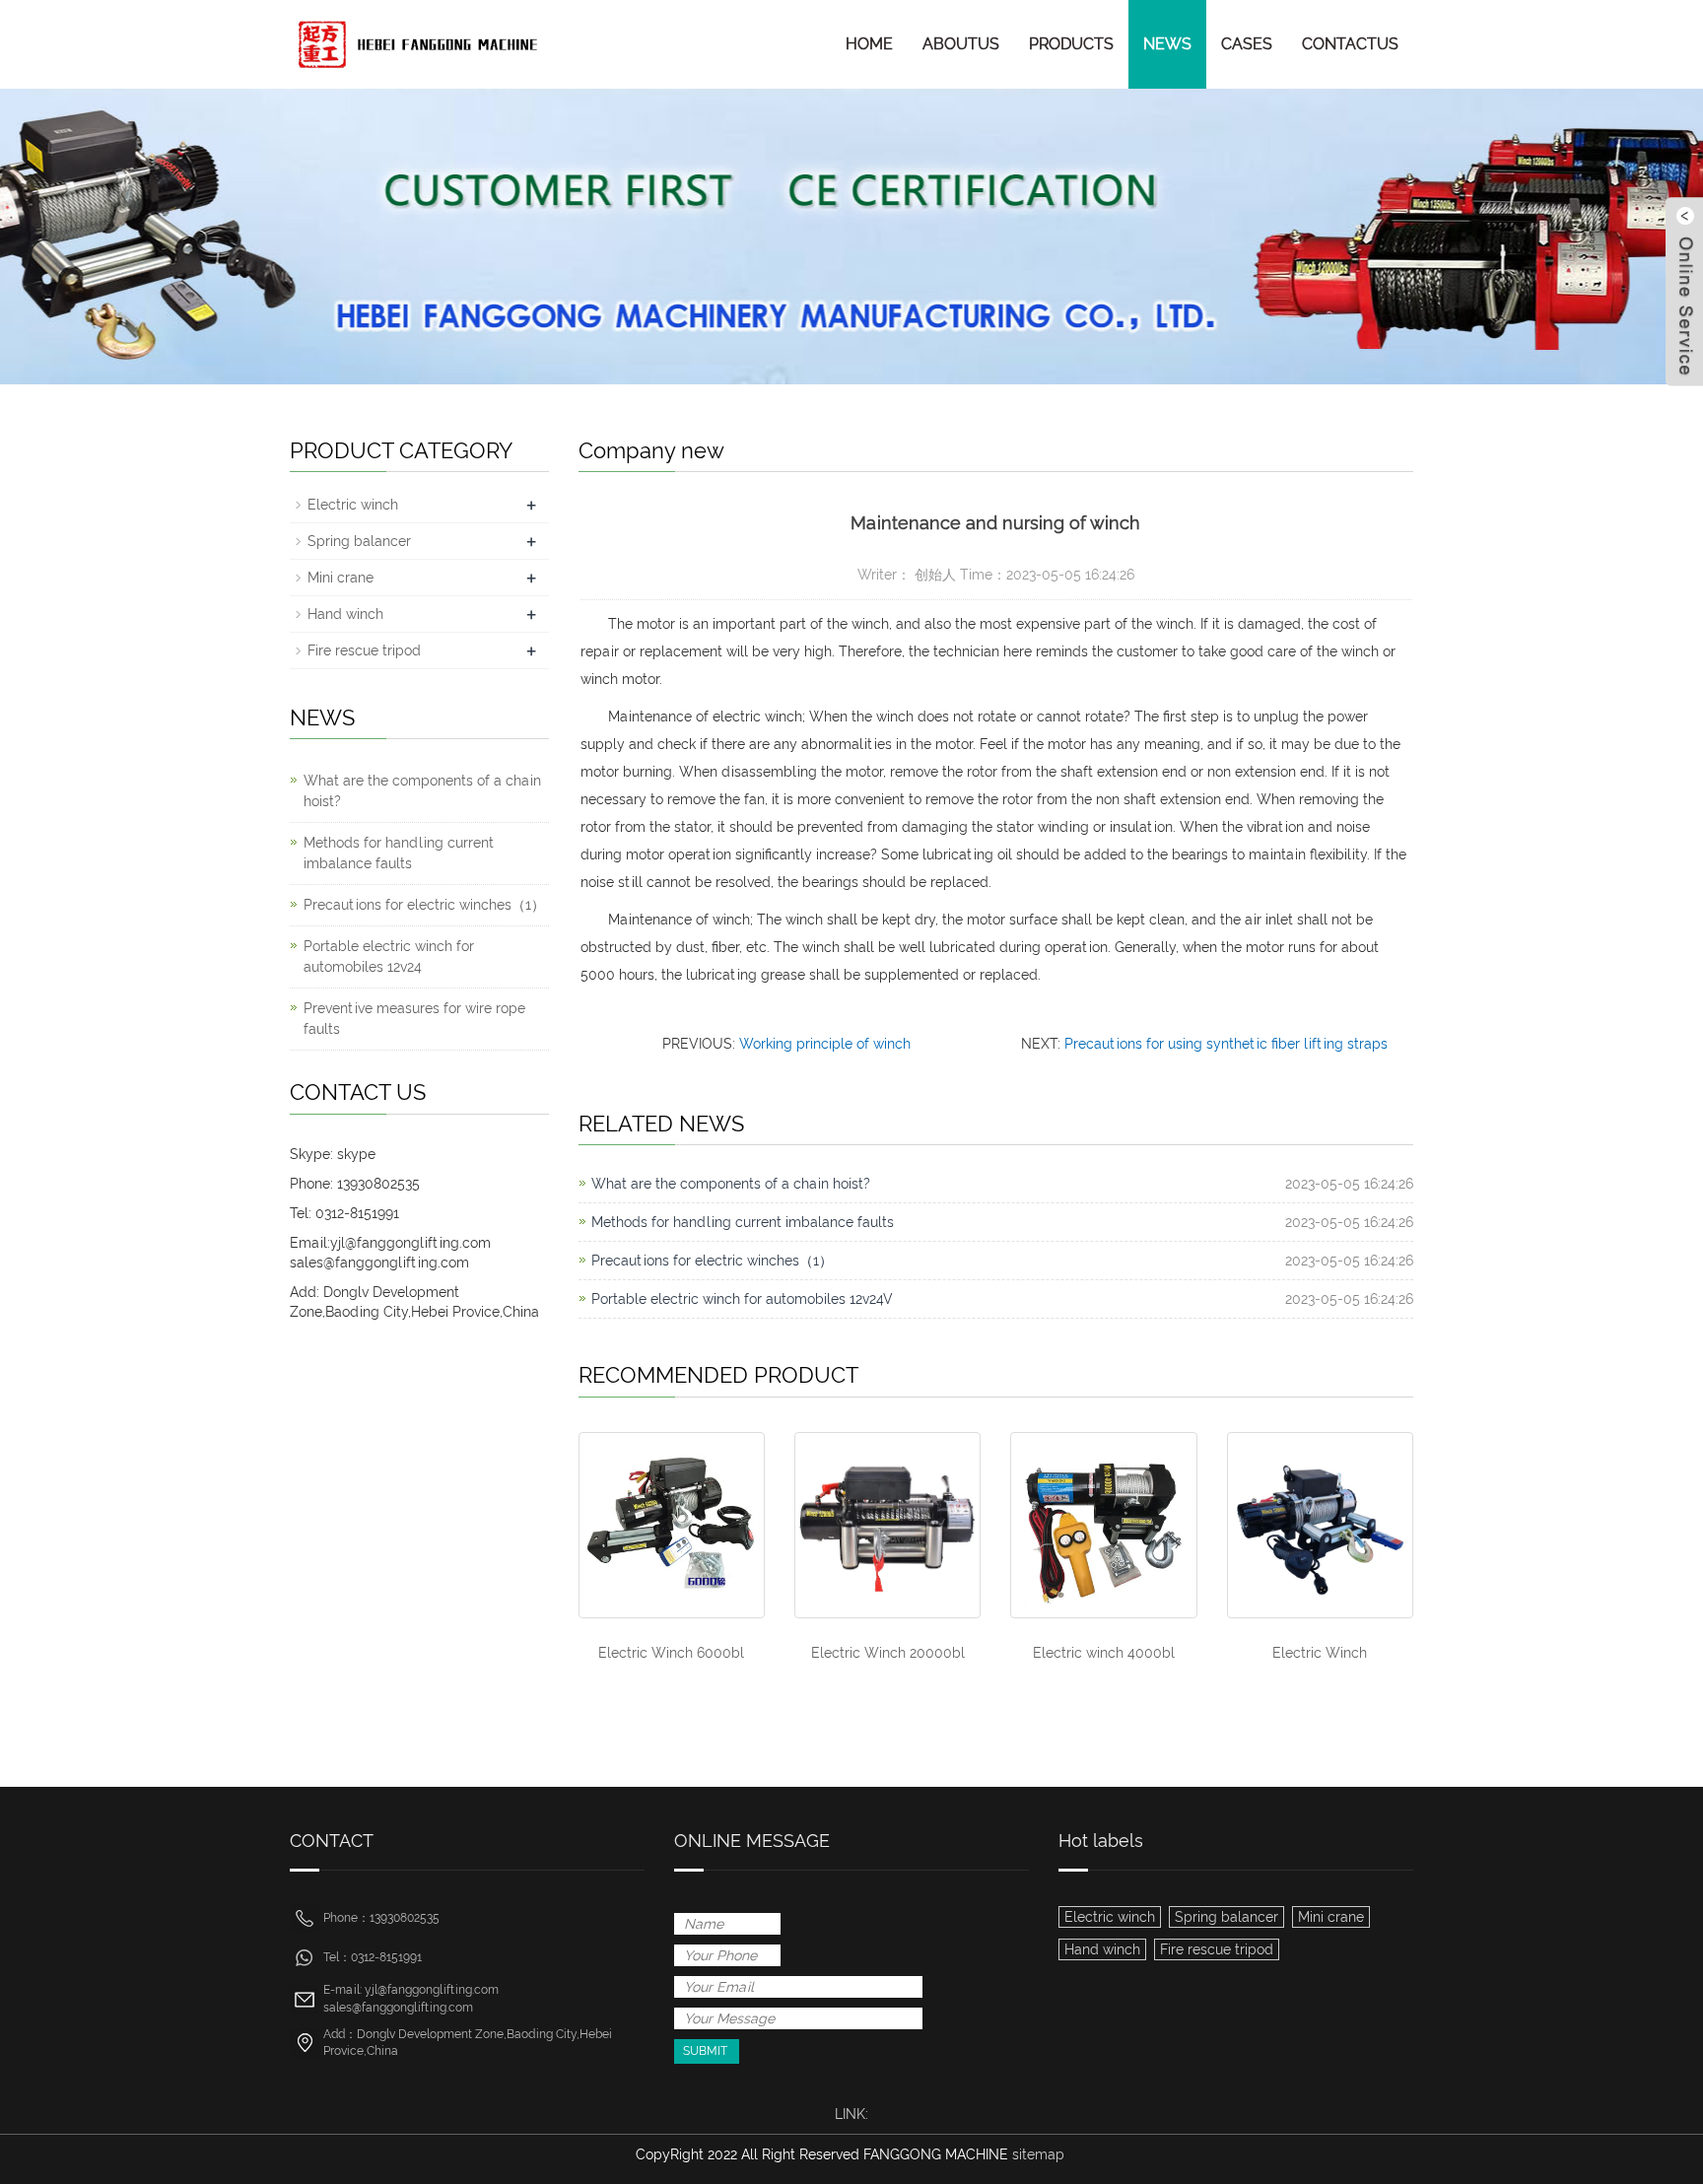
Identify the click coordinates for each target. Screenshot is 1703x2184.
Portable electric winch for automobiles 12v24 (389, 956)
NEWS (1167, 44)
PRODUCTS (1071, 44)
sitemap (1038, 2154)
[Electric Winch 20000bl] (887, 1525)
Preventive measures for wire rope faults (414, 1019)
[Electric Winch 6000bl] (672, 1525)
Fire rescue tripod (364, 650)
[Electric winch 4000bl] (1103, 1525)
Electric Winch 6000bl (671, 1653)
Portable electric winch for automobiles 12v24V (742, 1299)
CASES (1247, 44)
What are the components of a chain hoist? (731, 1184)
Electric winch (353, 505)
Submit (705, 2051)
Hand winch (345, 614)
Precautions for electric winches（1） (712, 1261)
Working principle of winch (825, 1044)
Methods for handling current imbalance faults (743, 1222)
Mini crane (341, 578)
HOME (869, 44)
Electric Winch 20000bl (888, 1653)
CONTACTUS (1350, 44)
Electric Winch (1320, 1653)
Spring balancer (359, 541)
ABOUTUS (961, 44)
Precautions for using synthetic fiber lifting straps (1226, 1044)
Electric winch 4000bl (1104, 1653)
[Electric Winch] (1320, 1525)
